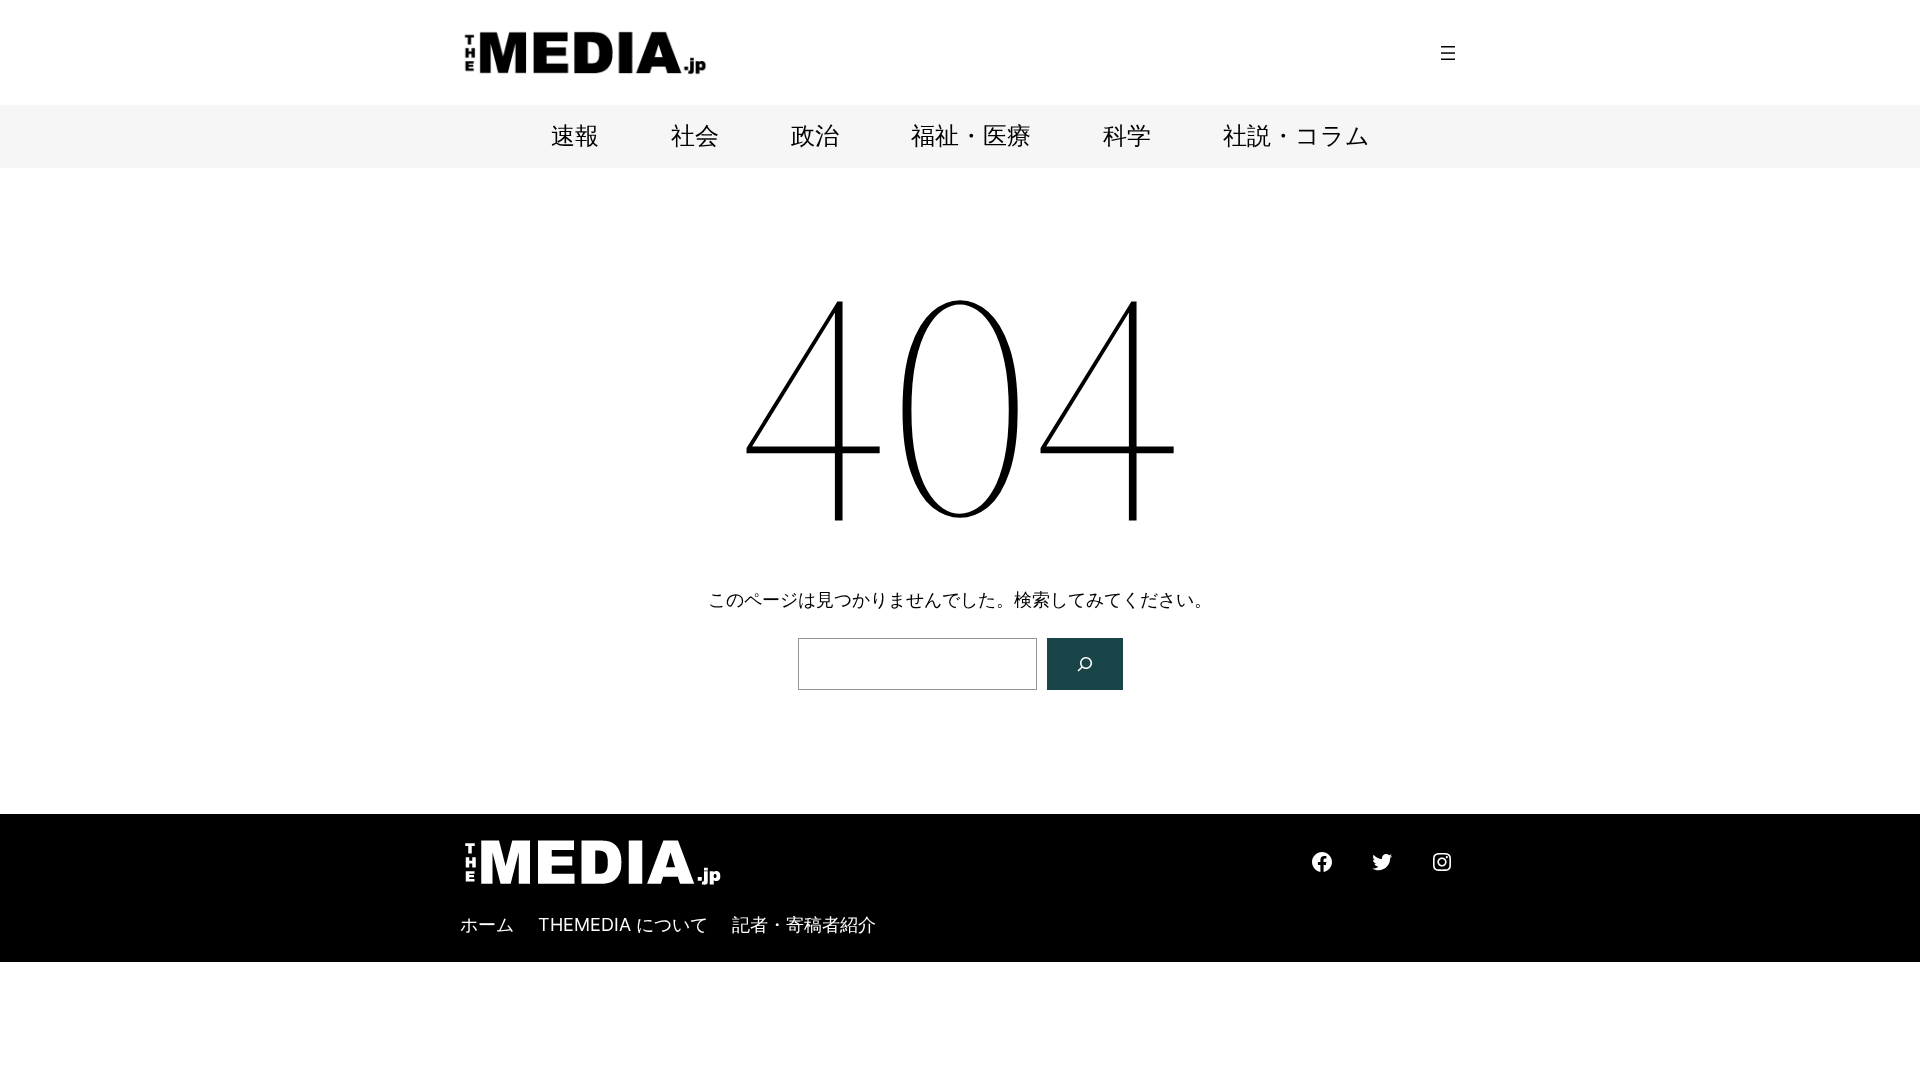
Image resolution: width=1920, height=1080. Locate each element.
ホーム (487, 924)
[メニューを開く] (1448, 53)
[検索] (1085, 664)
